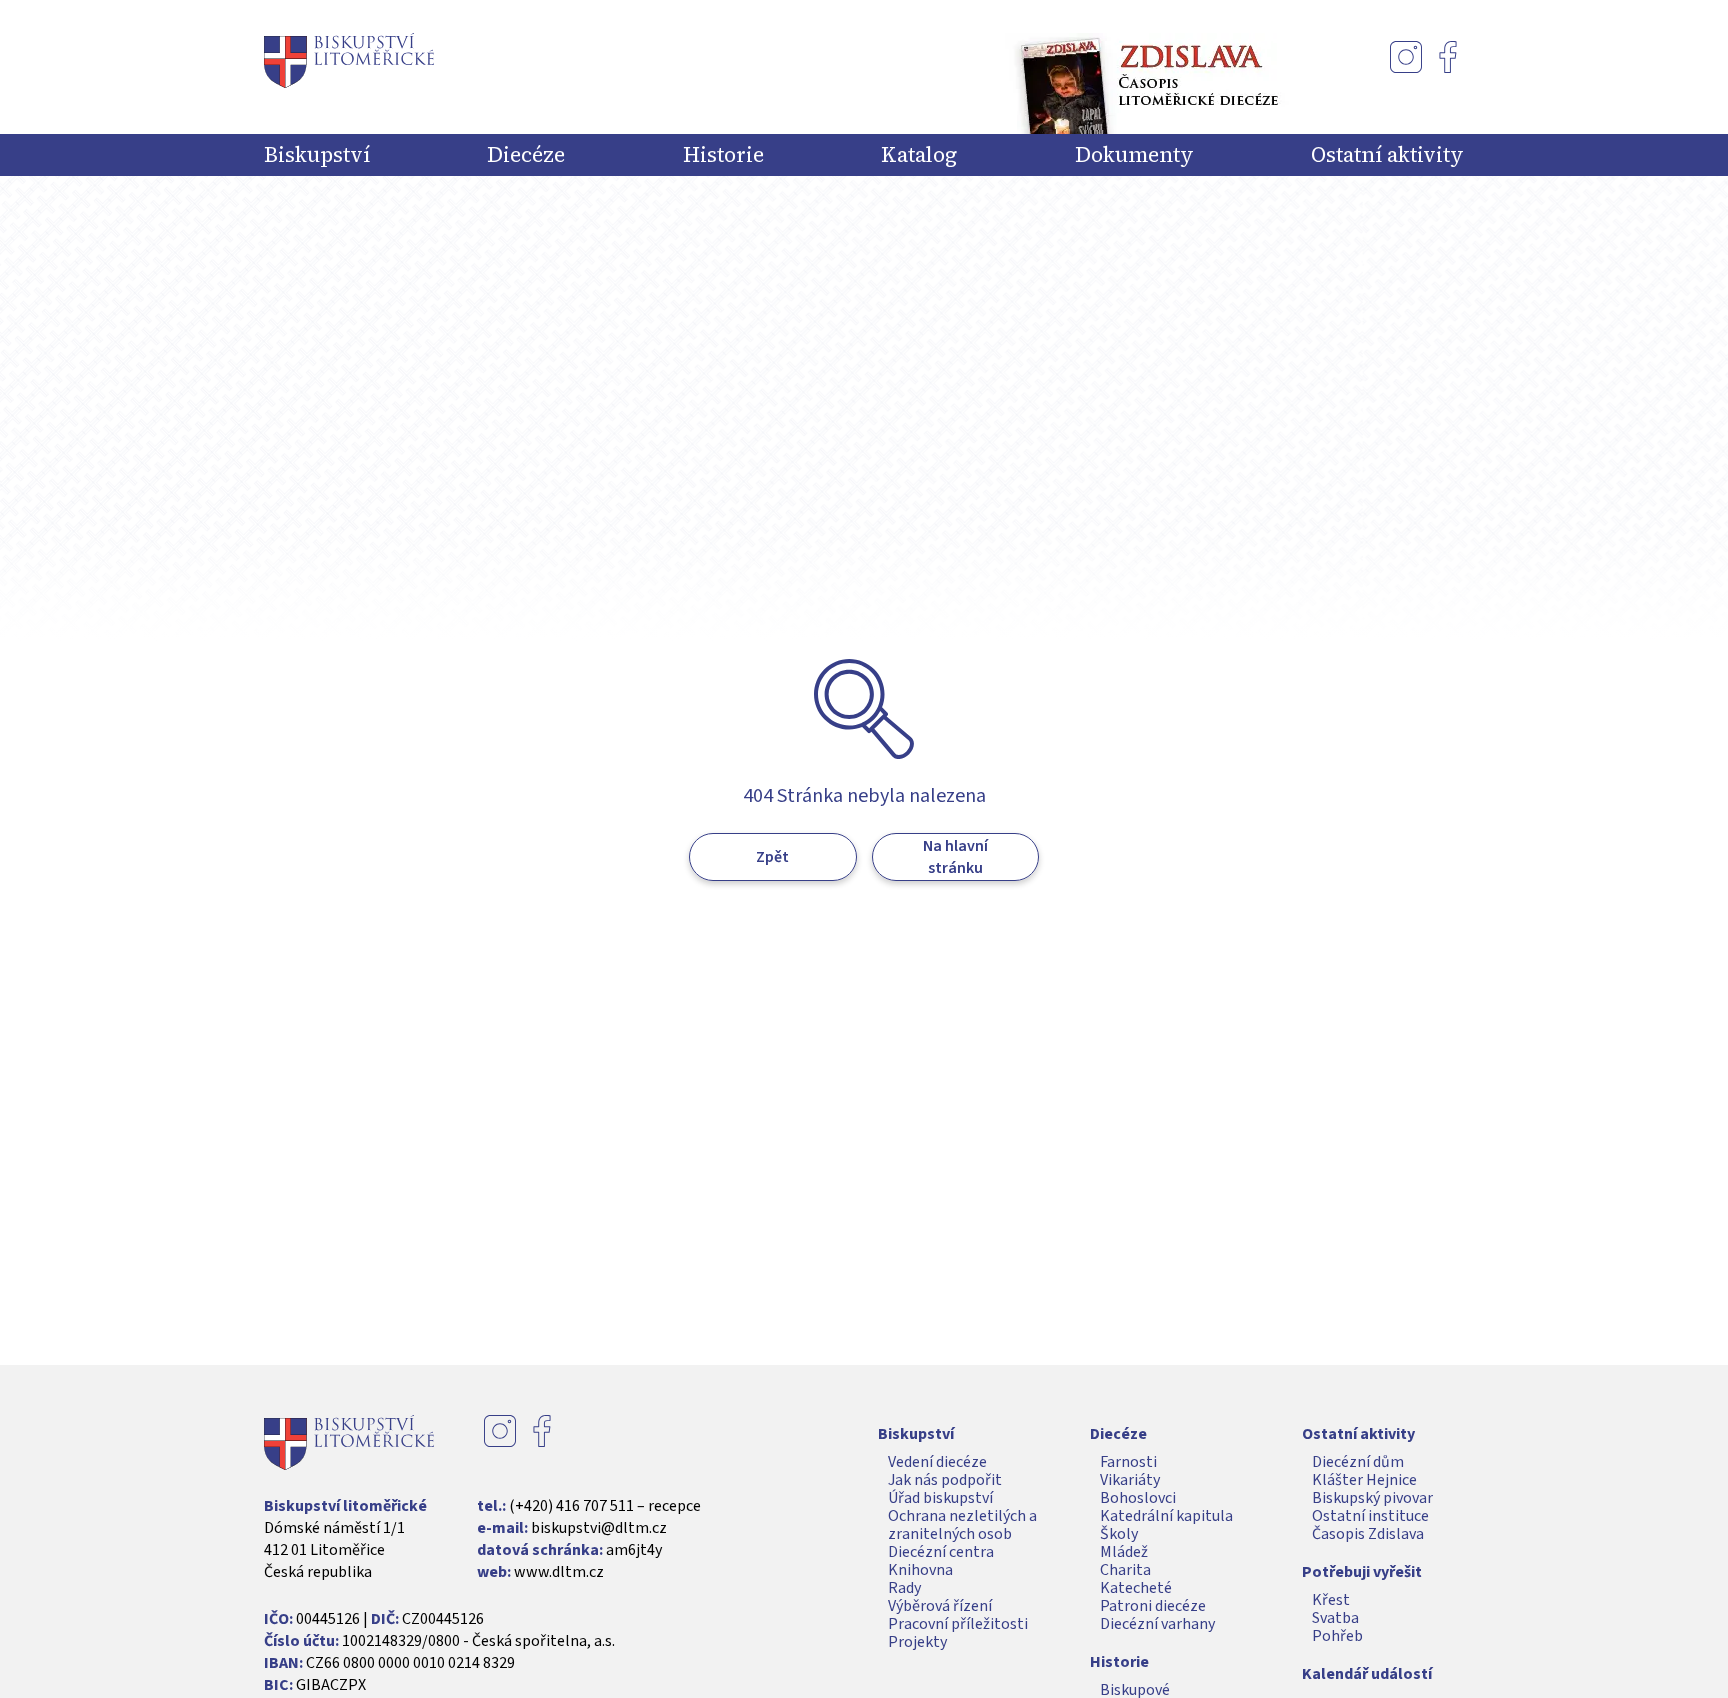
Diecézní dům (1358, 1462)
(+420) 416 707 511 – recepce (605, 1506)
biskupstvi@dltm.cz (599, 1528)
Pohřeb (1337, 1636)
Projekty (917, 1642)
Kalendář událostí (1367, 1674)
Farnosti (1128, 1462)
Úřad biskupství (940, 1498)
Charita (1125, 1570)
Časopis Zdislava (1368, 1534)
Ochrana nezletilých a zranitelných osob (962, 1525)
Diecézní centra (941, 1552)
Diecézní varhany (1157, 1624)
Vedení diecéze (937, 1462)
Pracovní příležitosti (958, 1624)
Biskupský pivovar (1372, 1498)
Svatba (1335, 1618)
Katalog (919, 155)
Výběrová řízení (940, 1606)
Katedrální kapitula (1166, 1516)
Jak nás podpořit (945, 1480)
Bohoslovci (1138, 1498)
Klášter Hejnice (1364, 1480)
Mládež (1124, 1552)
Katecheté (1136, 1588)
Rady (904, 1588)
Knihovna (920, 1570)
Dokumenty (1134, 155)
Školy (1119, 1534)
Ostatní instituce (1370, 1516)
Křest (1331, 1600)
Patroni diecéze (1153, 1606)
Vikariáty (1130, 1480)
